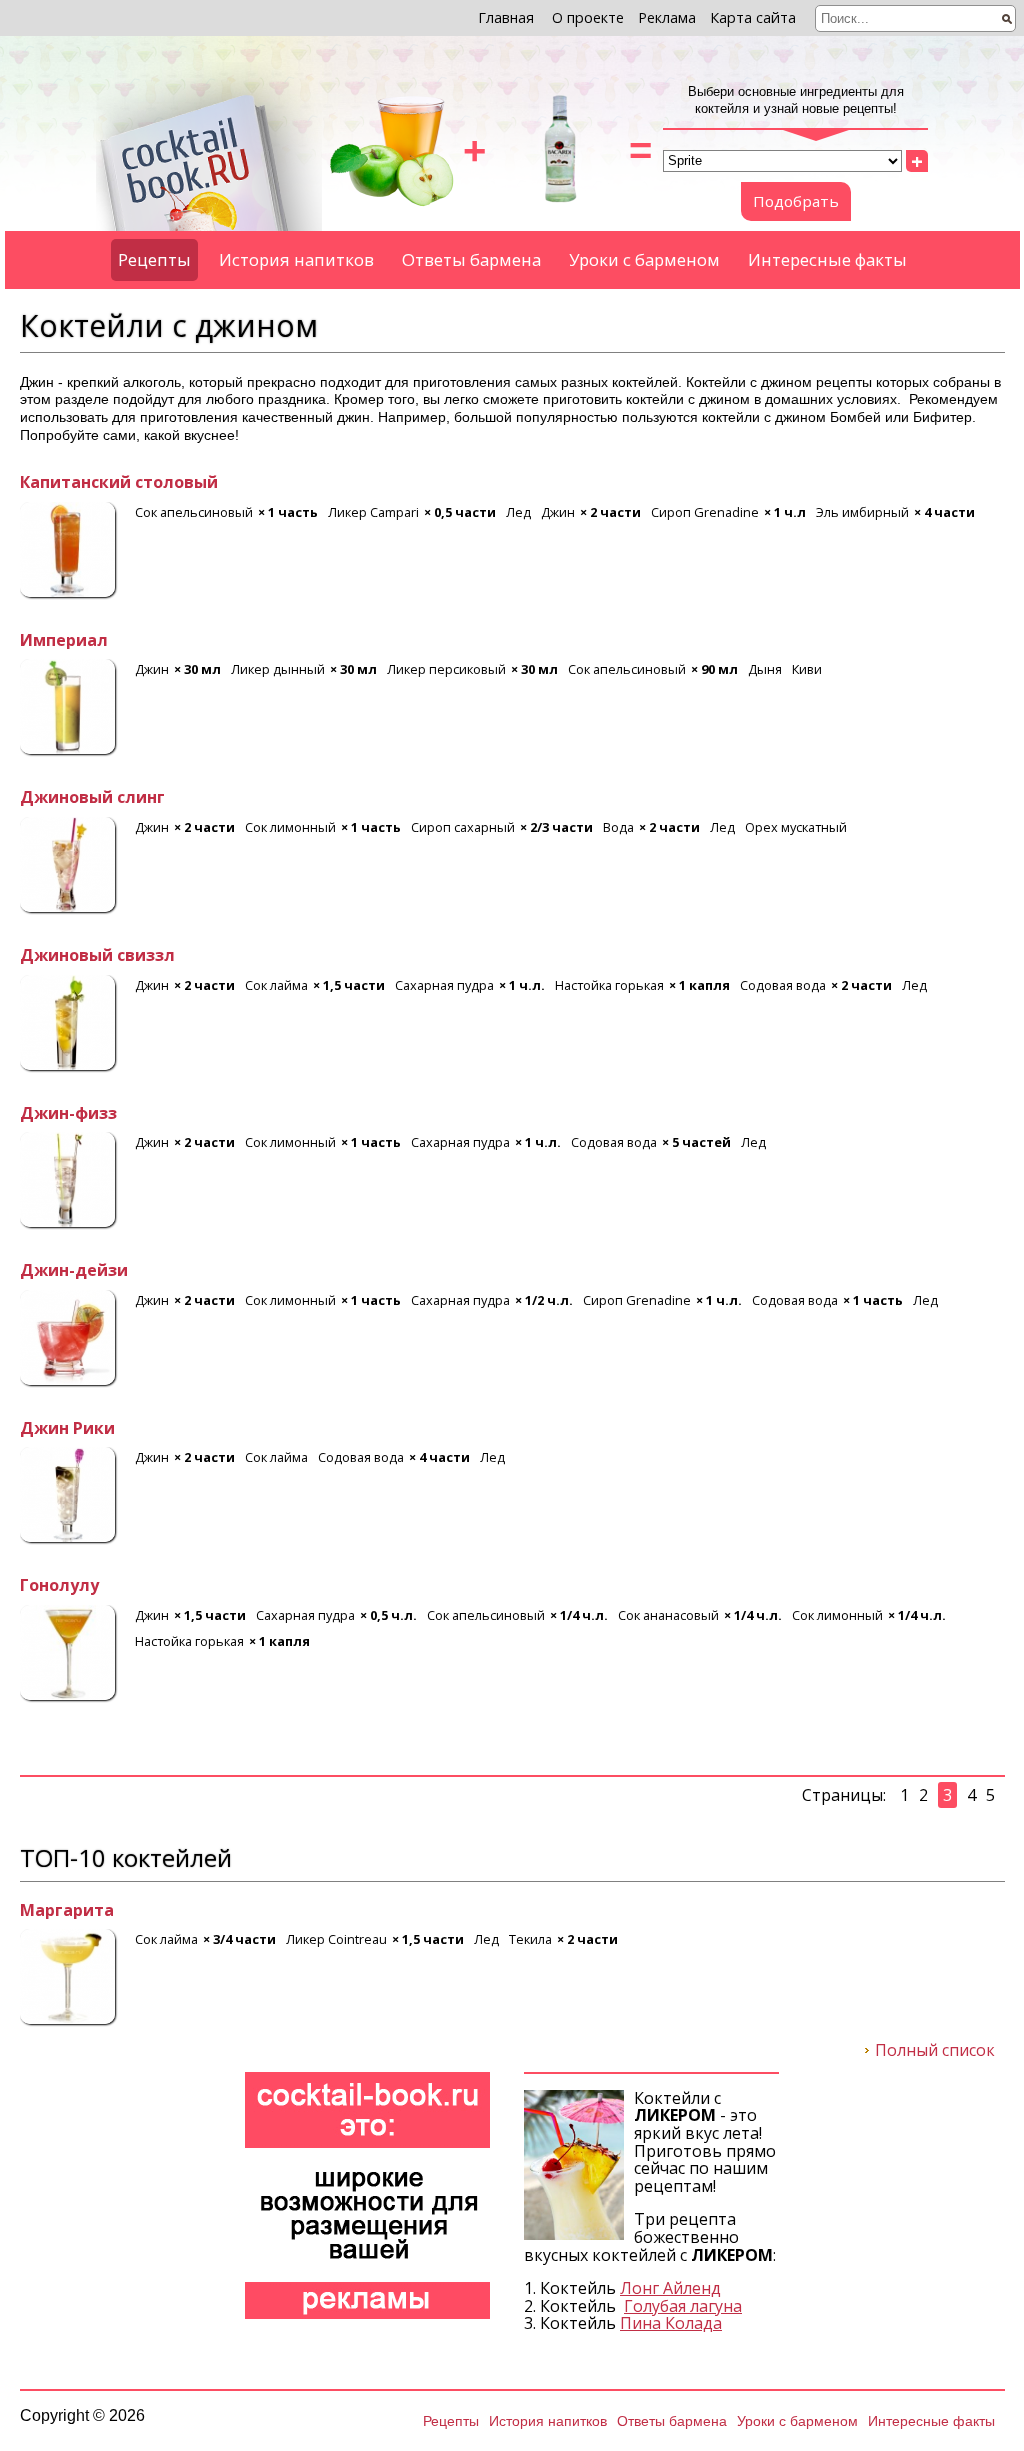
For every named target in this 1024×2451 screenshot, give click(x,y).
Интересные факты (827, 259)
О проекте (588, 17)
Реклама (667, 17)
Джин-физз (68, 1114)
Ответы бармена (471, 259)
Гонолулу (59, 1586)
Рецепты (154, 259)
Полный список (935, 2051)
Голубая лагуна (683, 2306)
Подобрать (796, 201)
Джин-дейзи (74, 1271)
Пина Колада (671, 2323)
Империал (64, 641)
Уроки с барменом (644, 259)
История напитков (296, 259)
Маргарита (67, 1911)
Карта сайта (753, 17)
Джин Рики (67, 1429)
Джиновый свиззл (97, 956)
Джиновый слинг (92, 798)
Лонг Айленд (670, 2288)
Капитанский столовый (119, 483)
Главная (506, 17)
